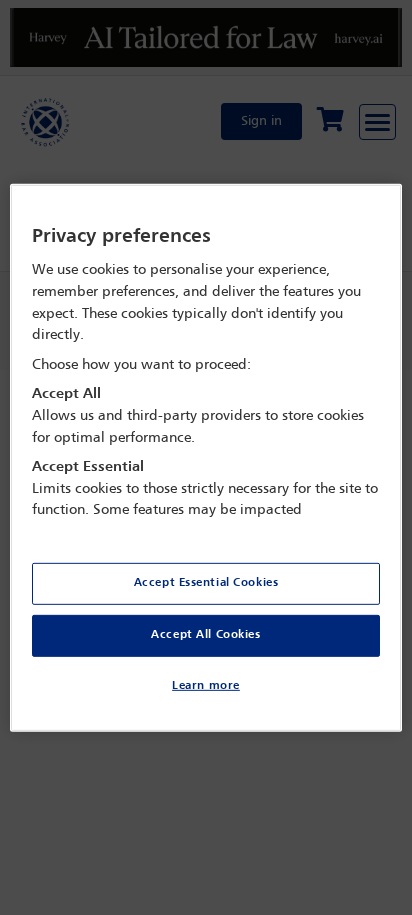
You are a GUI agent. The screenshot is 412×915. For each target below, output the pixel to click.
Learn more (206, 686)
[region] (205, 457)
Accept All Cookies (205, 635)
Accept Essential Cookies (206, 583)
